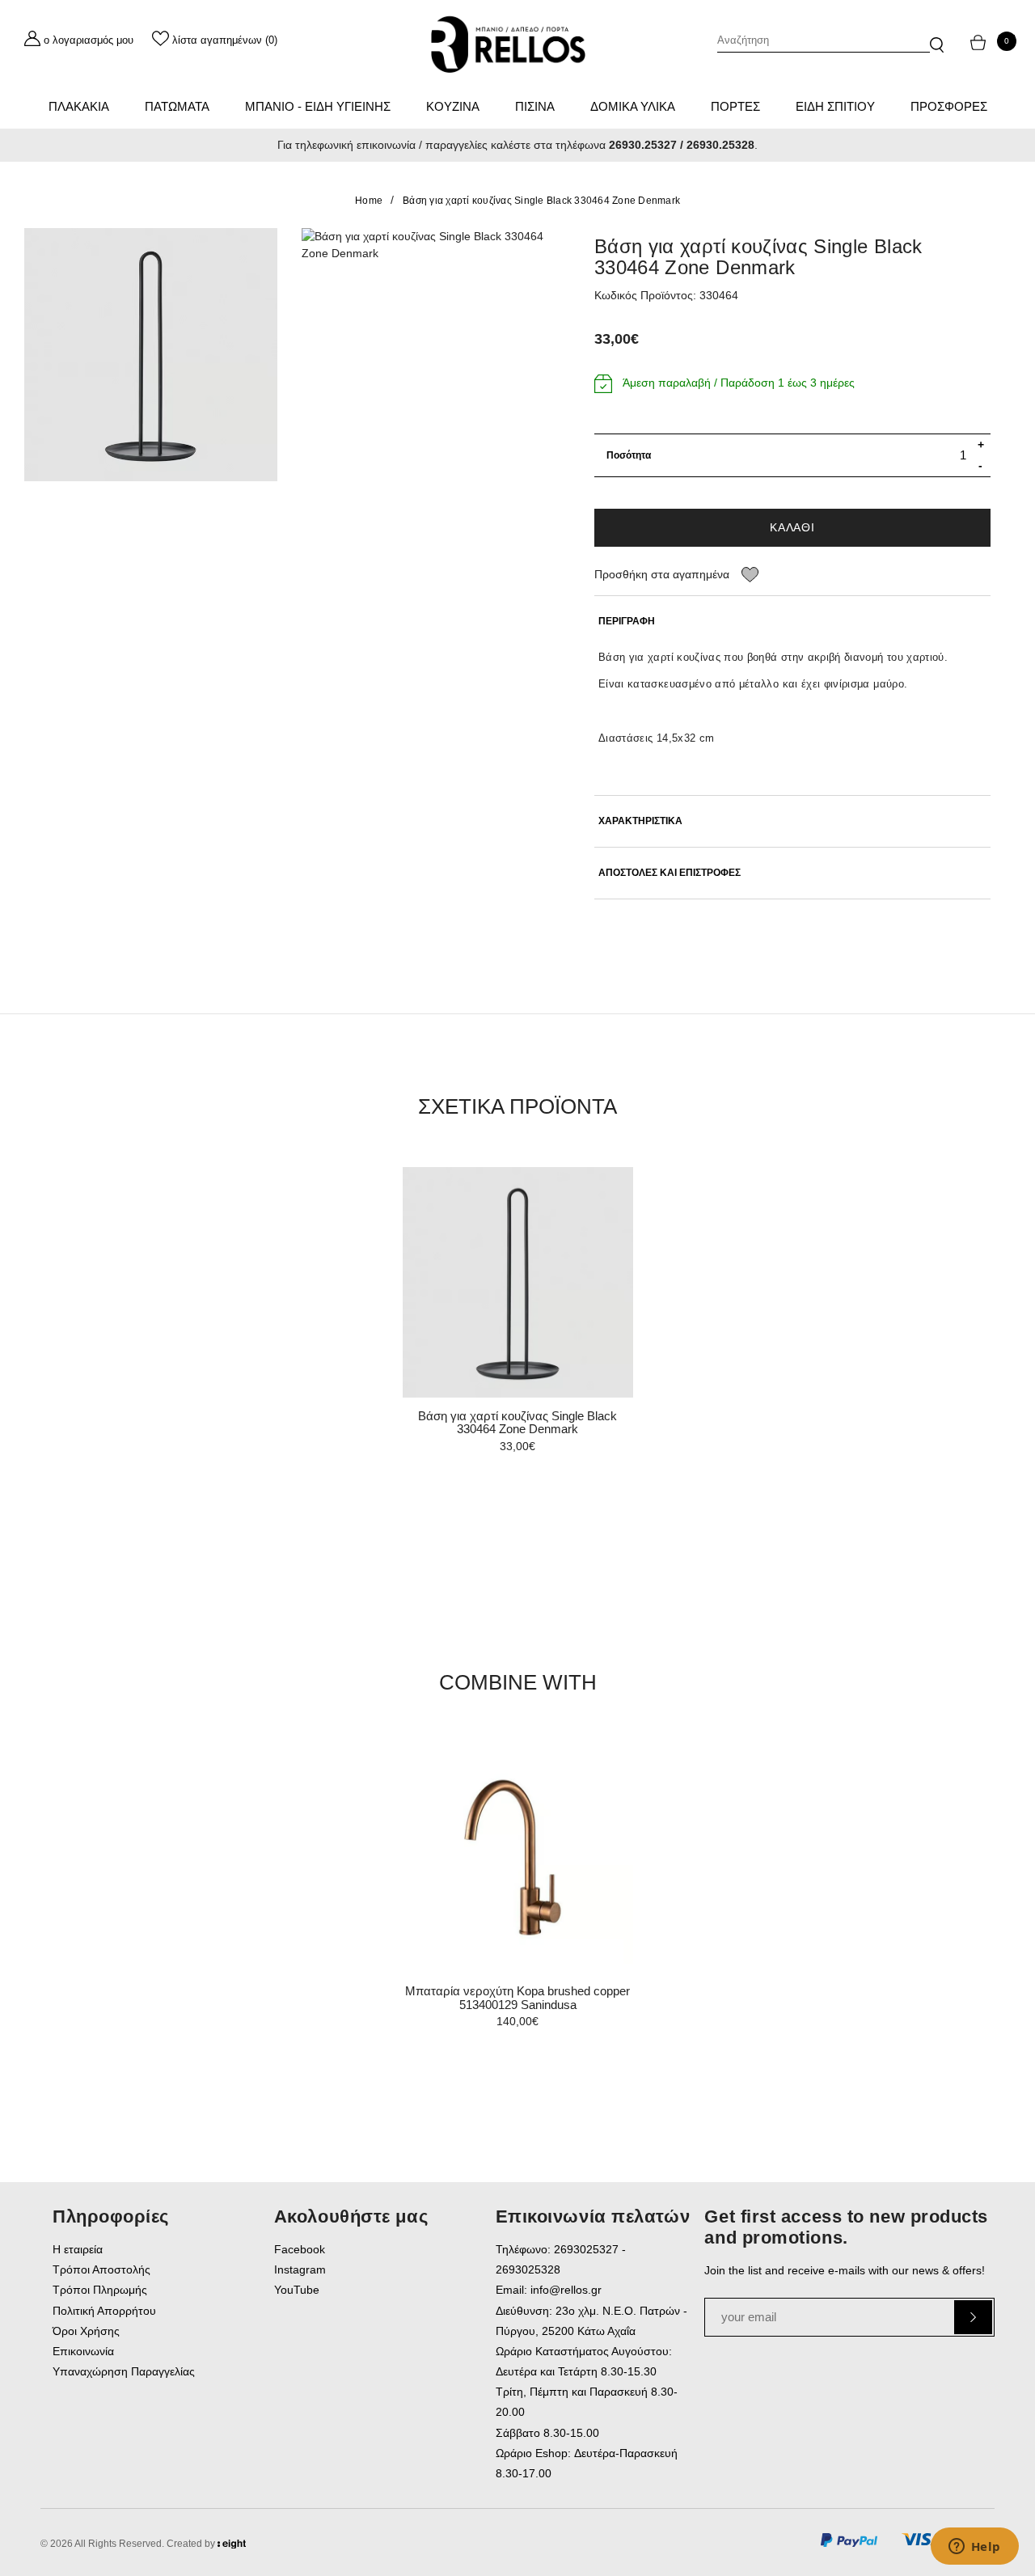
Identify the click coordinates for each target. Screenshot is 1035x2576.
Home (369, 201)
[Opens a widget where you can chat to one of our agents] (974, 2548)
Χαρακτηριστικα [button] (640, 821)
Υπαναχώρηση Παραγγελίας (124, 2371)
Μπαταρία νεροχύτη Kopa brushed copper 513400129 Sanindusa (517, 1998)
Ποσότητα (629, 455)
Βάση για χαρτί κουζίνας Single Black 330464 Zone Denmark (541, 201)
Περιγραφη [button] (627, 622)
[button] (937, 37)
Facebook (300, 2249)
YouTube (297, 2290)
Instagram (300, 2269)
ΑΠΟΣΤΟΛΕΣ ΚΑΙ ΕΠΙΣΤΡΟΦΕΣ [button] (670, 873)
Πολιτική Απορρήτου (104, 2311)
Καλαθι (792, 527)
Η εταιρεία (78, 2249)
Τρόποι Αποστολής (101, 2269)
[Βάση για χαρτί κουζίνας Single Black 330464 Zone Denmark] (151, 355)
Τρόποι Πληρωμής (100, 2290)
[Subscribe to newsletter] (973, 2317)
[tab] (792, 622)
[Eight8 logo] (232, 2546)
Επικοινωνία (83, 2351)
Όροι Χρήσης (86, 2331)
